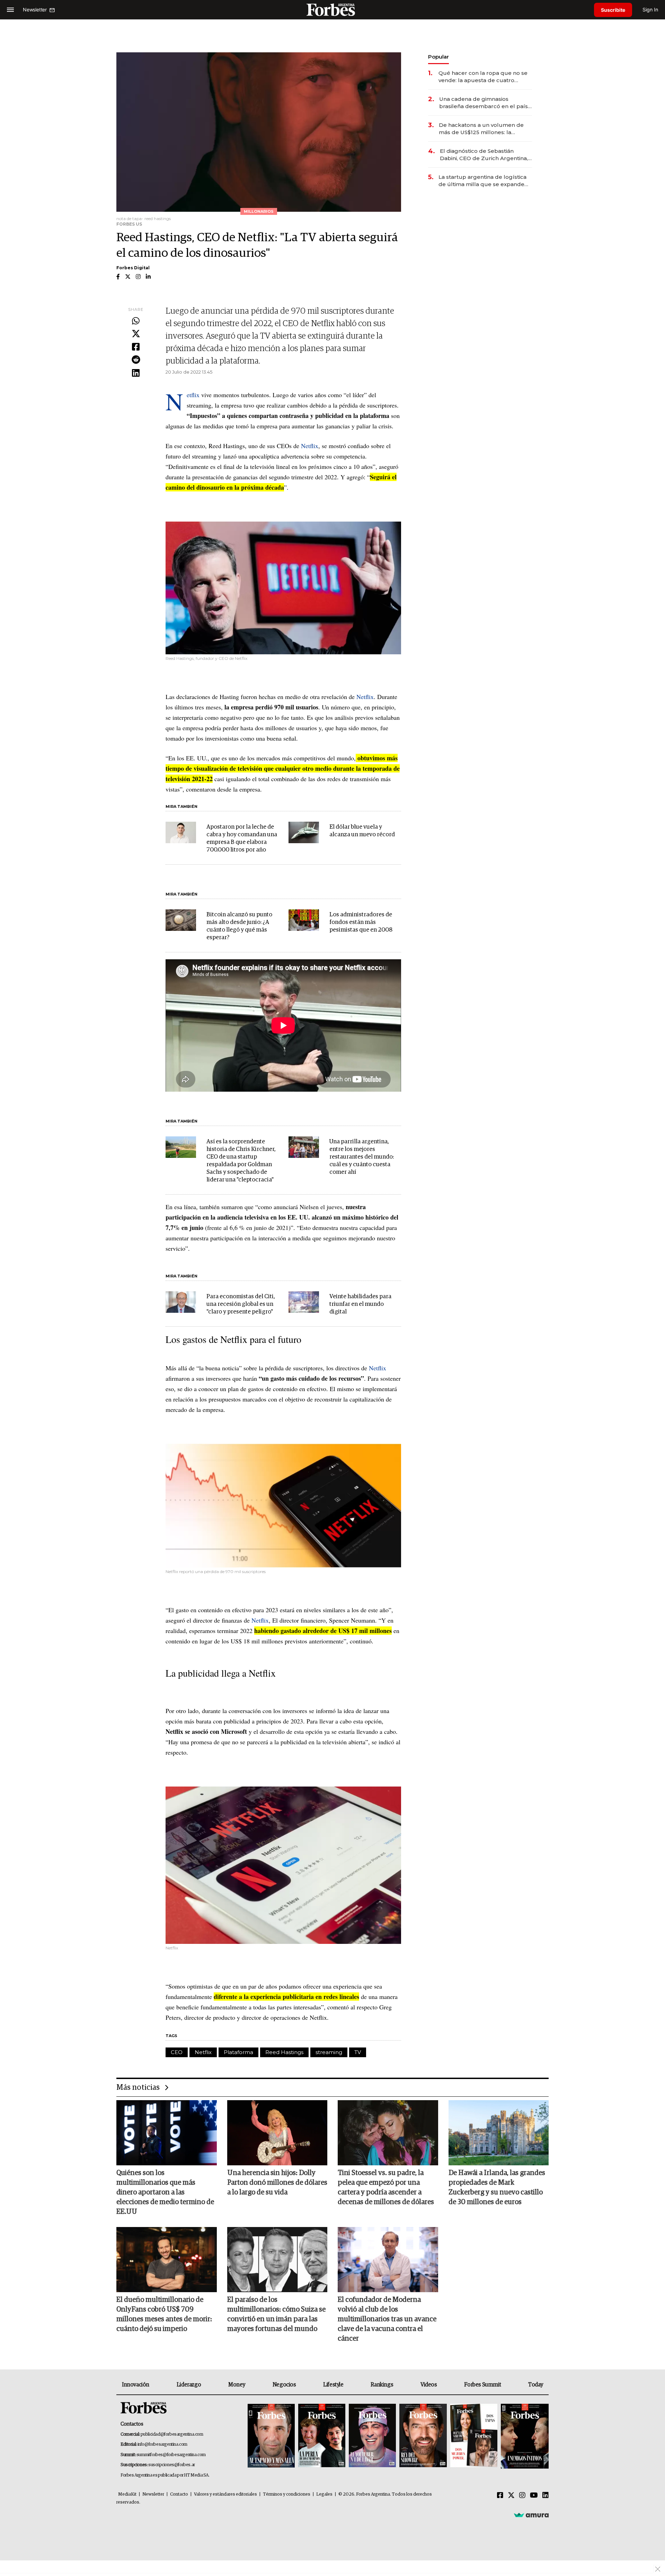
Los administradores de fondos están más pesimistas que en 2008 (361, 922)
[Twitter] (136, 334)
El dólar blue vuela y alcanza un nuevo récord (362, 831)
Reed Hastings (284, 2052)
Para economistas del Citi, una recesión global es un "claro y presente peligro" (241, 1304)
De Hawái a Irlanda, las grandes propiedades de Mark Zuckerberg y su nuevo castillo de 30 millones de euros (497, 2188)
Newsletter (153, 2494)
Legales (324, 2494)
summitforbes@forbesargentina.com (171, 2455)
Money (237, 2385)
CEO (177, 2052)
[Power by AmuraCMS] (531, 2515)
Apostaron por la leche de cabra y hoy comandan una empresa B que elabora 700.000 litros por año (242, 839)
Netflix (193, 395)
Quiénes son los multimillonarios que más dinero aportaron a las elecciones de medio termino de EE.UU (165, 2192)
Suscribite (613, 10)
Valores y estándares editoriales (225, 2494)
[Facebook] (136, 347)
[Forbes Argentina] (332, 10)
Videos (429, 2385)
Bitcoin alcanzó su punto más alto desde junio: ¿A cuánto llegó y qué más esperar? (239, 926)
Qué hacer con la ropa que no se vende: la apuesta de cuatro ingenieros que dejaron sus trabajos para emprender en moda (483, 77)
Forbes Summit (482, 2385)
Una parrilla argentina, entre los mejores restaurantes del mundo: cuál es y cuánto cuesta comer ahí (362, 1157)
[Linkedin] (136, 373)
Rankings (382, 2385)
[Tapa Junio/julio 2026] (271, 2436)
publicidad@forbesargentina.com (172, 2434)
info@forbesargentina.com (162, 2444)
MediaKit (127, 2494)
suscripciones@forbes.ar (172, 2465)
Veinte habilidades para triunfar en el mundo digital (360, 1304)
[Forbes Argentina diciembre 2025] (423, 2436)
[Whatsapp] (136, 321)
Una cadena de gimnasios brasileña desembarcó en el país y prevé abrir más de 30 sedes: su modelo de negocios (486, 103)
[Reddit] (136, 360)
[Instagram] (522, 2496)
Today (536, 2385)
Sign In (650, 10)
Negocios (284, 2385)
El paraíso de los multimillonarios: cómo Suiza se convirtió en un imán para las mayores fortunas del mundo (276, 2314)
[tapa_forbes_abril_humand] (322, 2436)
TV (358, 2052)
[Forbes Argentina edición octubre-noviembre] (474, 2436)
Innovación (136, 2385)
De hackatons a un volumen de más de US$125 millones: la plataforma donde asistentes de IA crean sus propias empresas (482, 129)
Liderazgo (189, 2385)
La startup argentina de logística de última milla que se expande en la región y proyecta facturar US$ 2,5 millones (482, 181)
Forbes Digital (133, 268)
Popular (438, 57)
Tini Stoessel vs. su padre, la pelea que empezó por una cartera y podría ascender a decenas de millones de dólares (386, 2188)
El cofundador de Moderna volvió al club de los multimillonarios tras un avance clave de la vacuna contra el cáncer (387, 2319)
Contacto (179, 2494)
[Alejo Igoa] (372, 2436)
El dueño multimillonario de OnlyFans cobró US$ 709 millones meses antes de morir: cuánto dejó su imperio (164, 2314)
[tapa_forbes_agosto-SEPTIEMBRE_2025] (524, 2436)
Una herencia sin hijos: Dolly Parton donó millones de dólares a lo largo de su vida (277, 2183)
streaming (329, 2052)
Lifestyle (333, 2385)
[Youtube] (534, 2496)
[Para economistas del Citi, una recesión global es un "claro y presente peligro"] (181, 1302)
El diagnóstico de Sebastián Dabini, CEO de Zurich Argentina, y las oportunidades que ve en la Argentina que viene (486, 155)
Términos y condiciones (287, 2494)
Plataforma (238, 2052)
